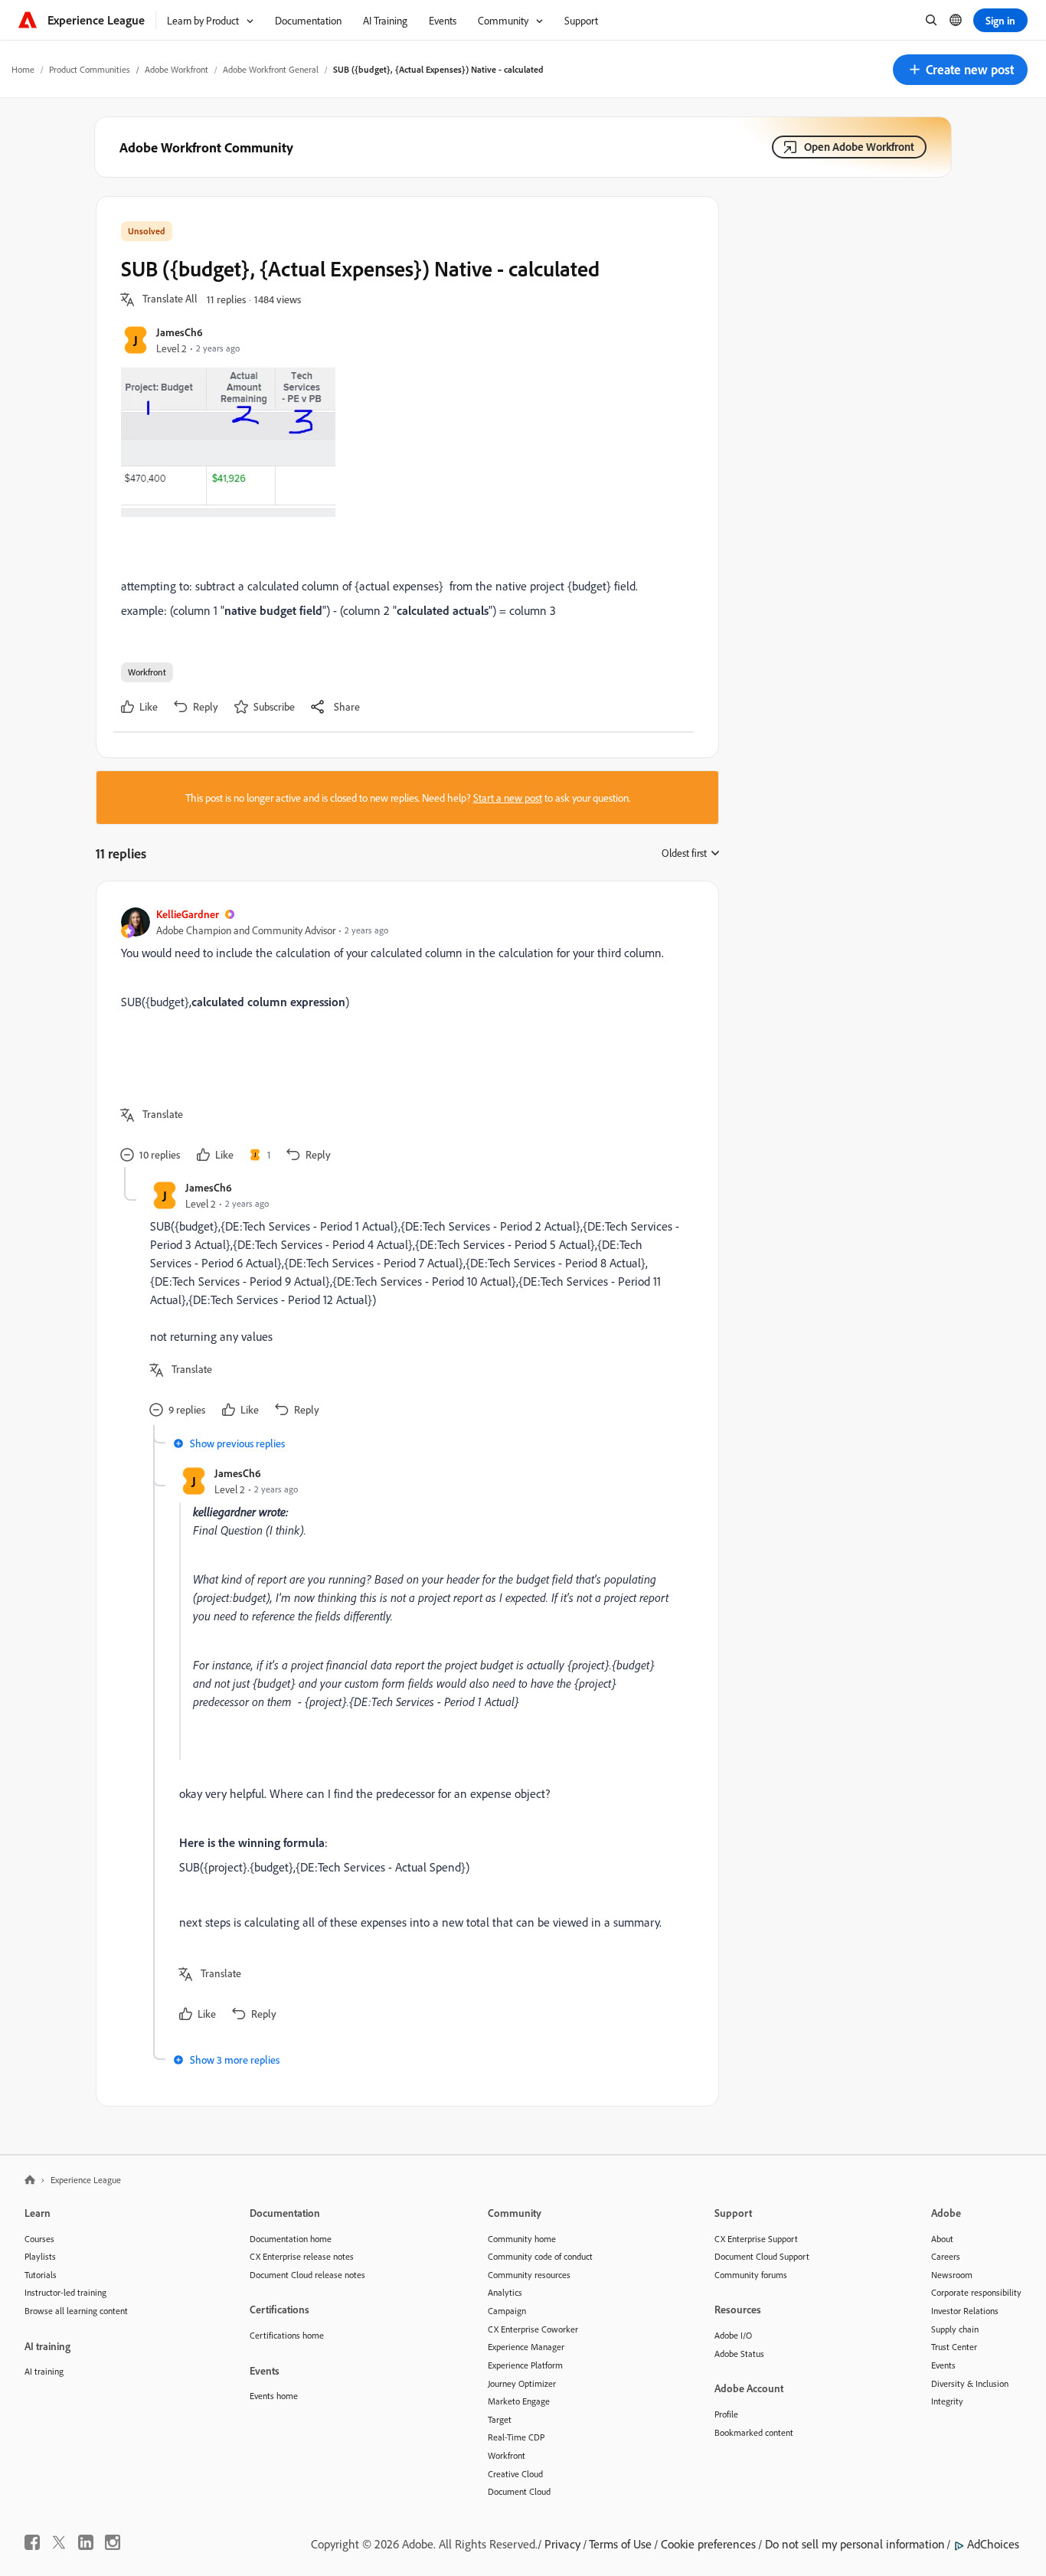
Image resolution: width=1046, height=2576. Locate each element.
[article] (404, 1036)
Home (23, 69)
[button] (960, 70)
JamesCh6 (180, 332)
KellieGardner (188, 914)
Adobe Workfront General (271, 69)
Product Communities (90, 69)
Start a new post (508, 798)
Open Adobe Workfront (859, 147)
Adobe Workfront (177, 69)
